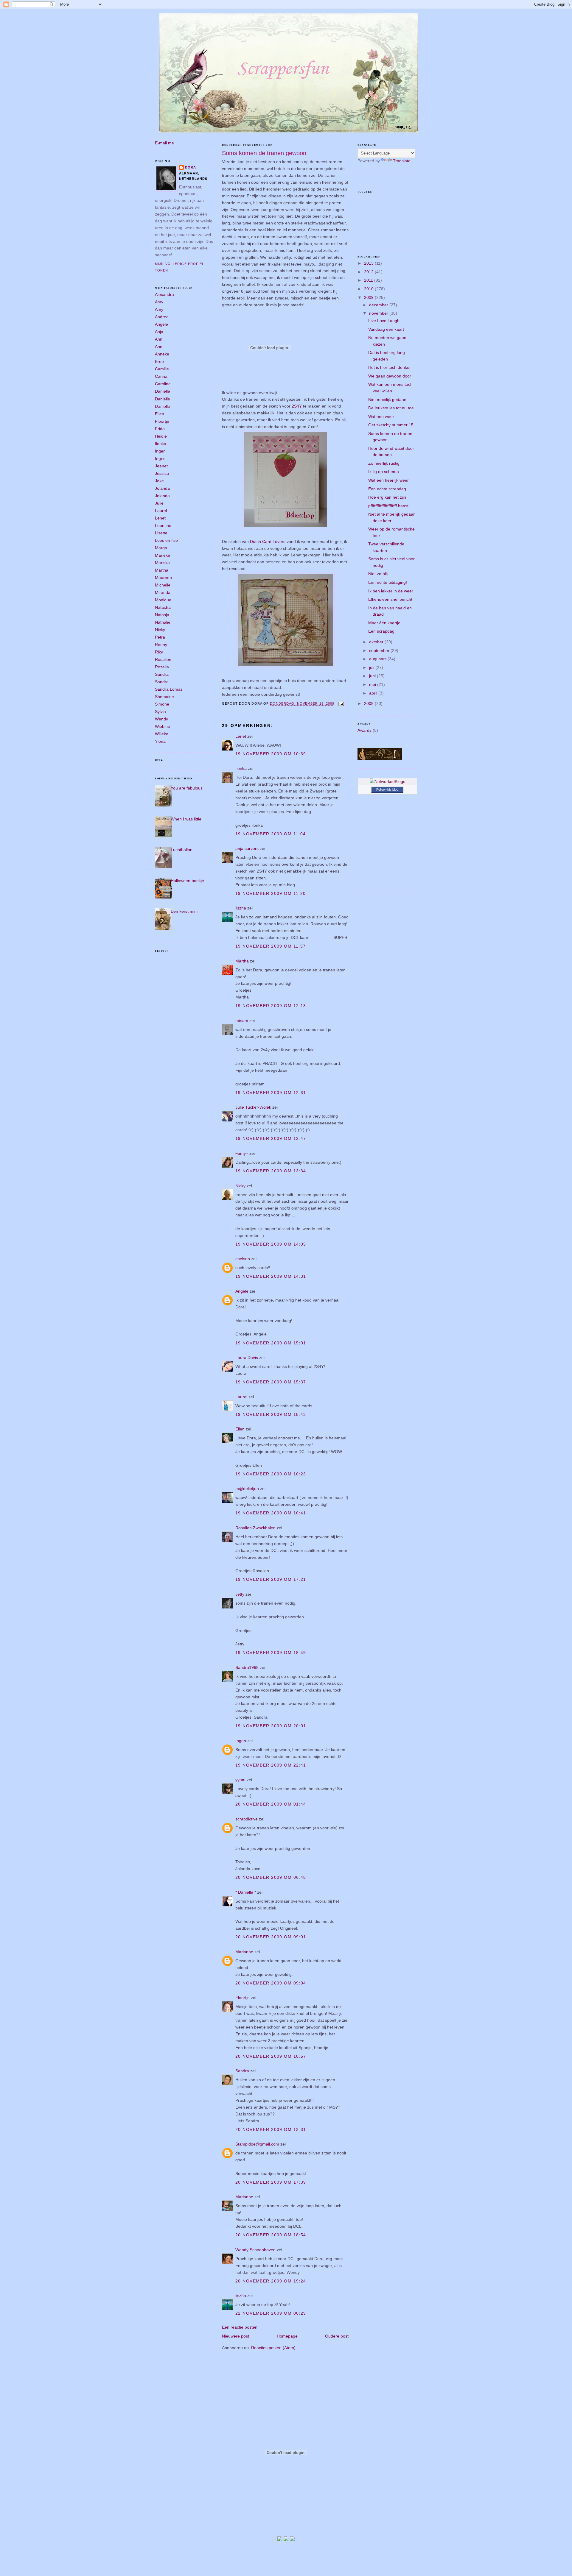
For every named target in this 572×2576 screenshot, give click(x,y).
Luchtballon (182, 850)
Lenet (160, 518)
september (380, 650)
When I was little (186, 819)
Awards (365, 730)
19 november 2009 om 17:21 (271, 1579)
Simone (162, 704)
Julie (159, 503)
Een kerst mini (184, 911)
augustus (378, 659)
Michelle (163, 585)
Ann (159, 339)
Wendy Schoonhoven (255, 2250)
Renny (161, 645)
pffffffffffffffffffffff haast (388, 506)
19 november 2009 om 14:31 (271, 1276)
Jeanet (161, 466)
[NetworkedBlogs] (387, 781)
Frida (160, 429)
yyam (240, 1780)
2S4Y (297, 406)
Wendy (161, 719)
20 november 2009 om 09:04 (271, 1983)
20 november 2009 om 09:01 (271, 1937)
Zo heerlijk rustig (384, 463)
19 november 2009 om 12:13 (271, 1006)
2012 (369, 272)
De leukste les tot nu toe (391, 408)
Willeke (162, 734)
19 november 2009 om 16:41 (271, 1513)
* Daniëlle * (246, 1892)
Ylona (160, 741)
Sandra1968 (247, 1667)
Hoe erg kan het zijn (387, 497)
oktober (377, 642)
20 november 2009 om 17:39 (271, 2182)
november (379, 313)
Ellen (160, 414)
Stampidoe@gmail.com (257, 2144)
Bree (159, 361)
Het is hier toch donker (390, 367)
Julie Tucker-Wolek (253, 1107)
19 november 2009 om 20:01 (271, 1726)
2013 (369, 263)
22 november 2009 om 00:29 (271, 2313)
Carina (161, 376)
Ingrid (160, 458)
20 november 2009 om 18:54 (271, 2235)
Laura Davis (247, 1358)
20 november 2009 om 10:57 (271, 2056)
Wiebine (163, 726)
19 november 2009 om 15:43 (271, 1414)
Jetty (240, 1594)
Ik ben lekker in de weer (391, 591)
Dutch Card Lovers (268, 542)
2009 (369, 297)
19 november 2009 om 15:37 (271, 1382)
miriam (242, 1021)
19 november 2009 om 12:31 (271, 1093)
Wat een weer (381, 416)
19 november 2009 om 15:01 (271, 1343)
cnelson (243, 1259)
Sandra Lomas (169, 689)
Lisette (161, 533)
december (379, 305)
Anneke (162, 354)
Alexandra (164, 294)
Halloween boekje (187, 881)
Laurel (161, 511)
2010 (369, 289)
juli (372, 667)
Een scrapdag (381, 631)
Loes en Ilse (166, 540)
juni (373, 676)
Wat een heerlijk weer (388, 480)
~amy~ (242, 1153)
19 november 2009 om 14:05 (271, 1244)
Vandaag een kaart (386, 329)
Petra (160, 637)
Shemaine (164, 697)
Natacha (163, 607)
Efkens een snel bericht (390, 599)
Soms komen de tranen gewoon (264, 153)
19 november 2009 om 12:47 (271, 1138)
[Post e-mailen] (341, 704)
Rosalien (163, 659)
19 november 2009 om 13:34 (271, 1171)
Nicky (160, 630)
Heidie (161, 436)
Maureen (163, 578)
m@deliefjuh (247, 1489)
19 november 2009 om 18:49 (271, 1653)
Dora (191, 167)
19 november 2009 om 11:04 (271, 834)
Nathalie (163, 622)
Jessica (162, 473)
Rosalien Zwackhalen (255, 1528)
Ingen (160, 451)
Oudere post (337, 2336)
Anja (159, 332)
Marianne (244, 1952)
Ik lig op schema (384, 472)
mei (373, 684)
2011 (369, 280)
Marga (161, 548)
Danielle (163, 391)
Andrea (162, 317)
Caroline (163, 384)
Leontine (163, 525)
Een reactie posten (240, 2327)
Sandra (162, 674)
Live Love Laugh (384, 321)
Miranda (163, 592)
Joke (159, 481)
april (374, 693)
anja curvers (247, 848)
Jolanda (162, 488)
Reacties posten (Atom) (273, 2348)
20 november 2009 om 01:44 (271, 1804)
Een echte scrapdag (387, 489)
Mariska (162, 563)
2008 (369, 703)
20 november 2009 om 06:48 (271, 1877)
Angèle (161, 324)
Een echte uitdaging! (388, 582)
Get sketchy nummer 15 (391, 425)
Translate (402, 161)
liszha (241, 908)
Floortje (162, 421)
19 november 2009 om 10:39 (271, 754)
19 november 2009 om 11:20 (271, 893)
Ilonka (161, 444)
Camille (162, 369)
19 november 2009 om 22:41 (271, 1765)
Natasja (162, 615)
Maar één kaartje (384, 623)
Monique (163, 600)
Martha (162, 570)
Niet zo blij (378, 574)
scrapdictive (247, 1819)
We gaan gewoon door (390, 376)
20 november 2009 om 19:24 (271, 2281)
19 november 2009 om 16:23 (271, 1474)
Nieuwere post (236, 2336)
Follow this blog (387, 790)
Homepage (287, 2336)
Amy (159, 302)
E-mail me (164, 143)
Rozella (162, 667)
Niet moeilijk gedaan (387, 400)
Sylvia (160, 712)
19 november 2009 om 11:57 (271, 946)
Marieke (163, 555)
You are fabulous (187, 788)
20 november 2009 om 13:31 (271, 2129)
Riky (159, 652)
